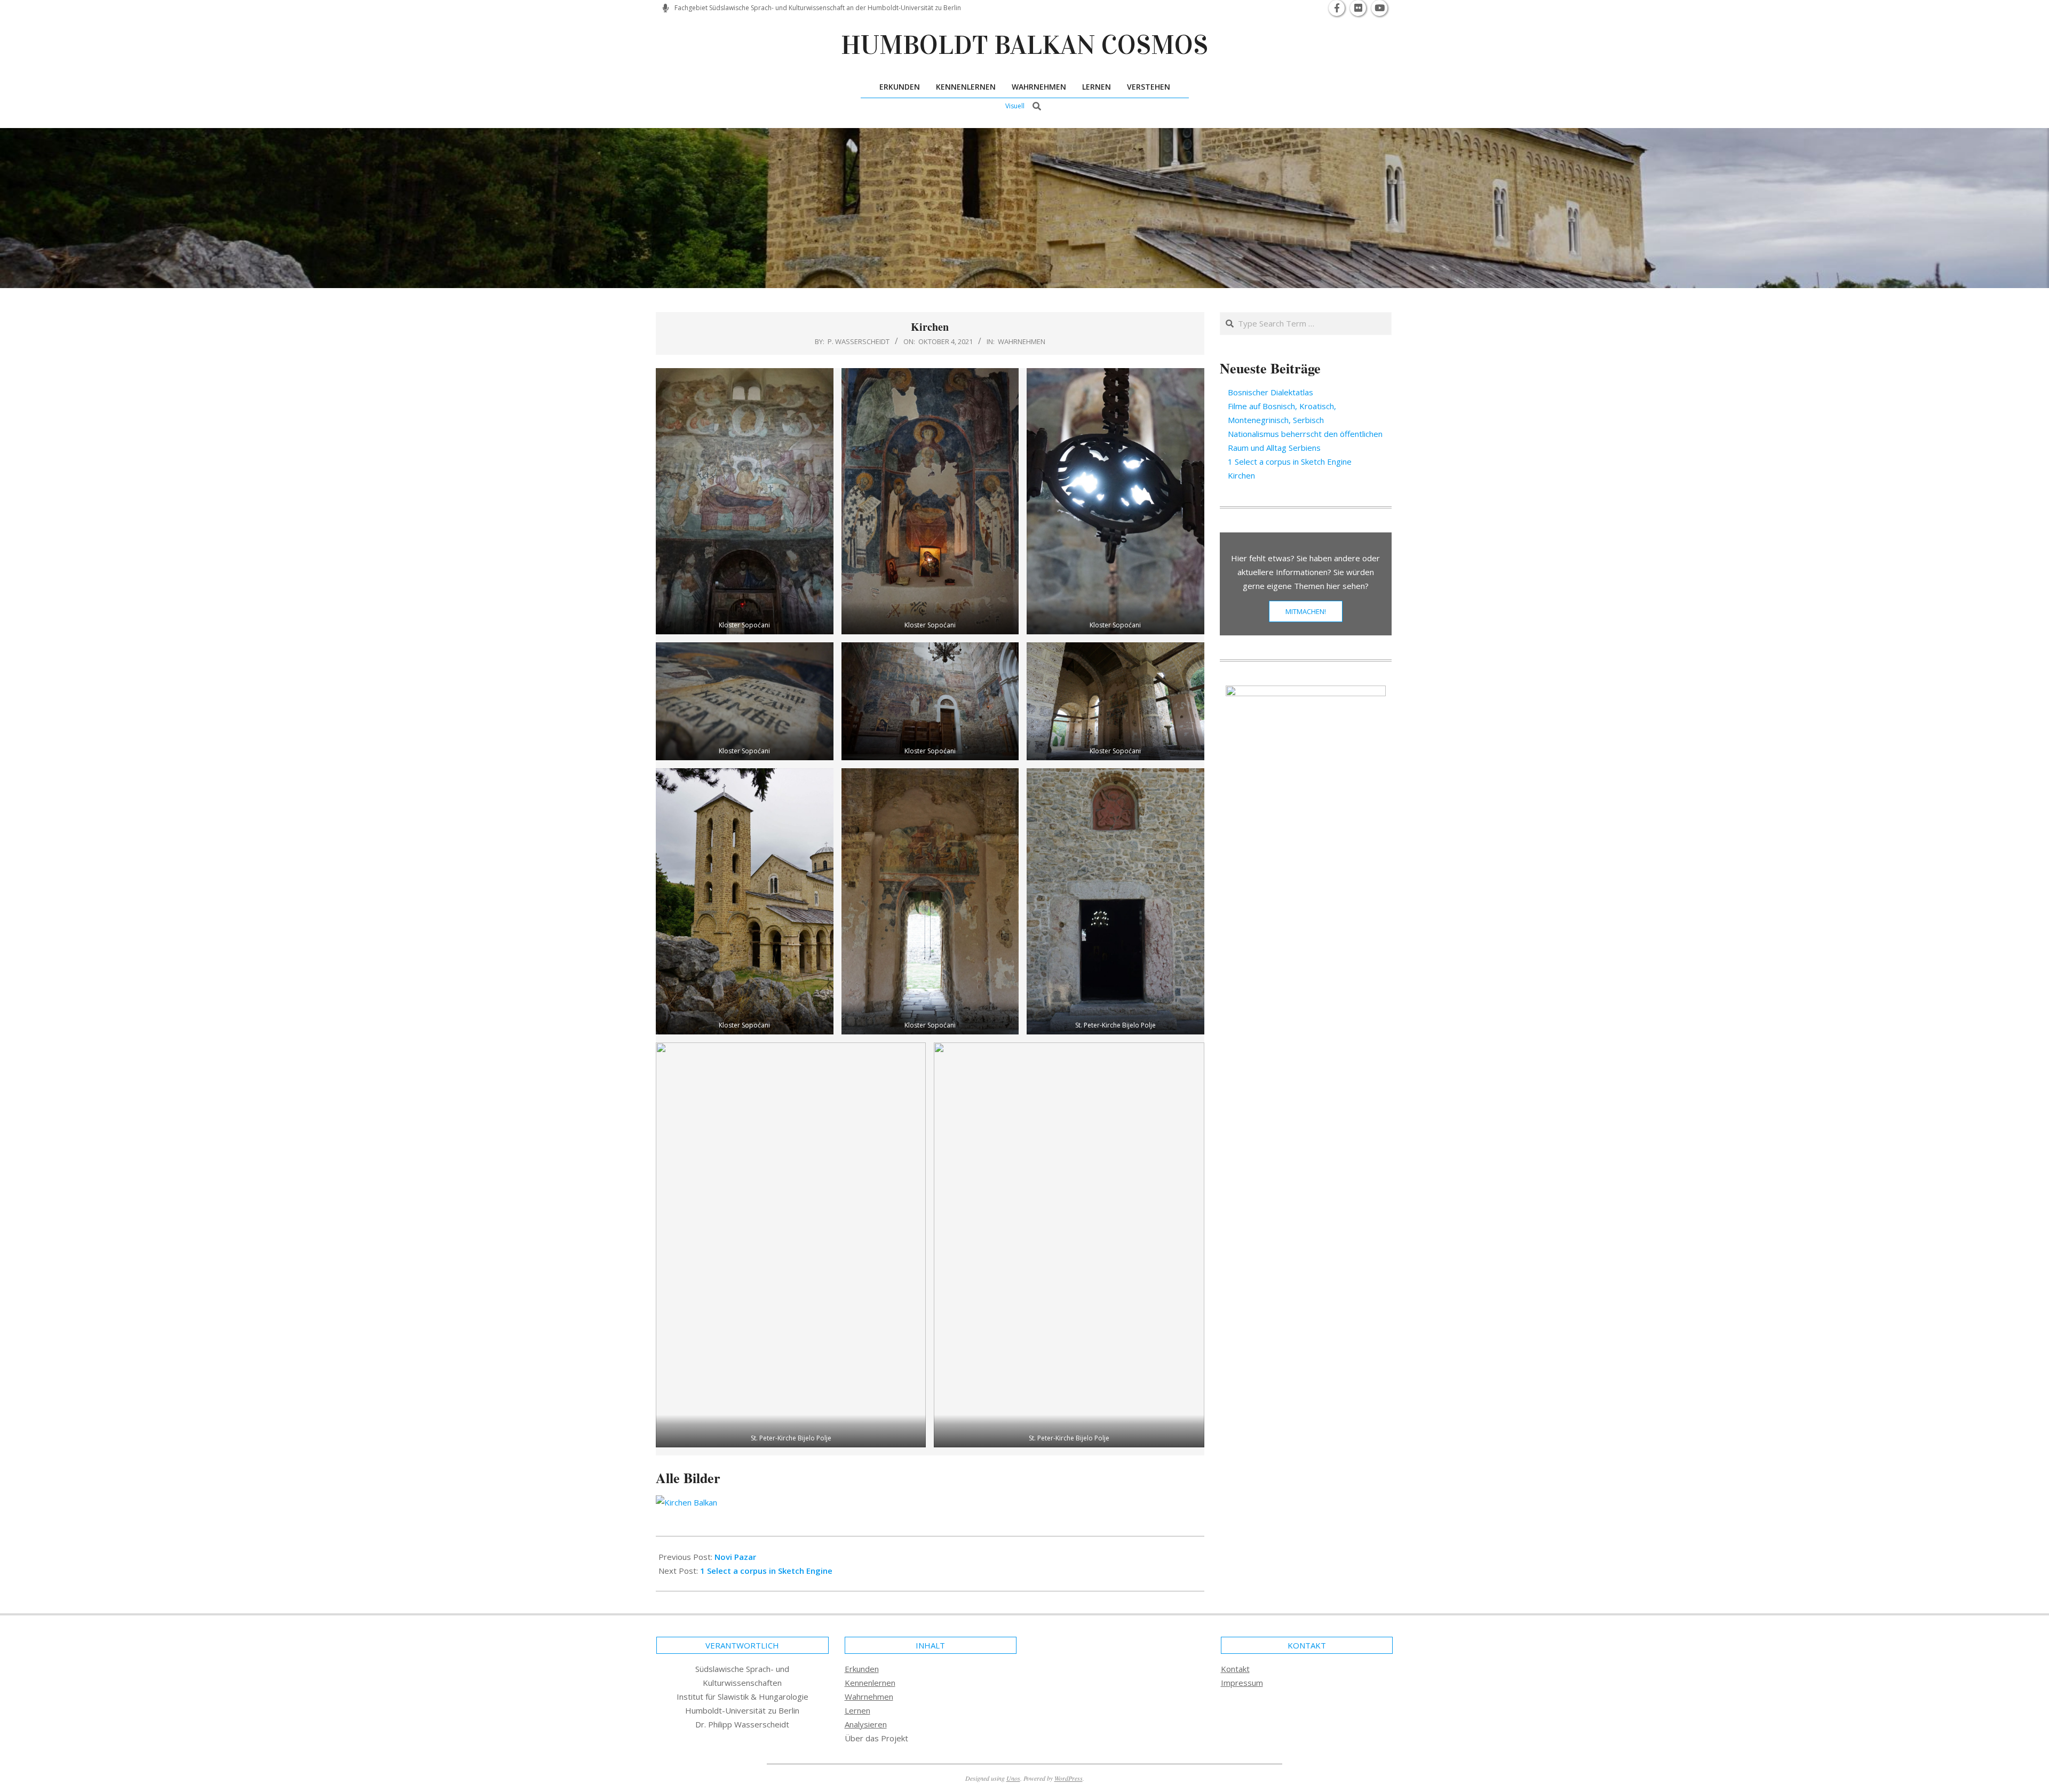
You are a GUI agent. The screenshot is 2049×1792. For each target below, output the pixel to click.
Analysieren (866, 1724)
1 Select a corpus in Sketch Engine (766, 1571)
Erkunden (862, 1669)
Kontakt (1235, 1669)
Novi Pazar (735, 1557)
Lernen (857, 1710)
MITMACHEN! (1306, 611)
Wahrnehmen (1022, 341)
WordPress (1069, 1778)
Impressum (1242, 1683)
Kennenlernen (870, 1683)
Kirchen (1241, 475)
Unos (1013, 1778)
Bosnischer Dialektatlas (1270, 392)
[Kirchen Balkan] (930, 1502)
